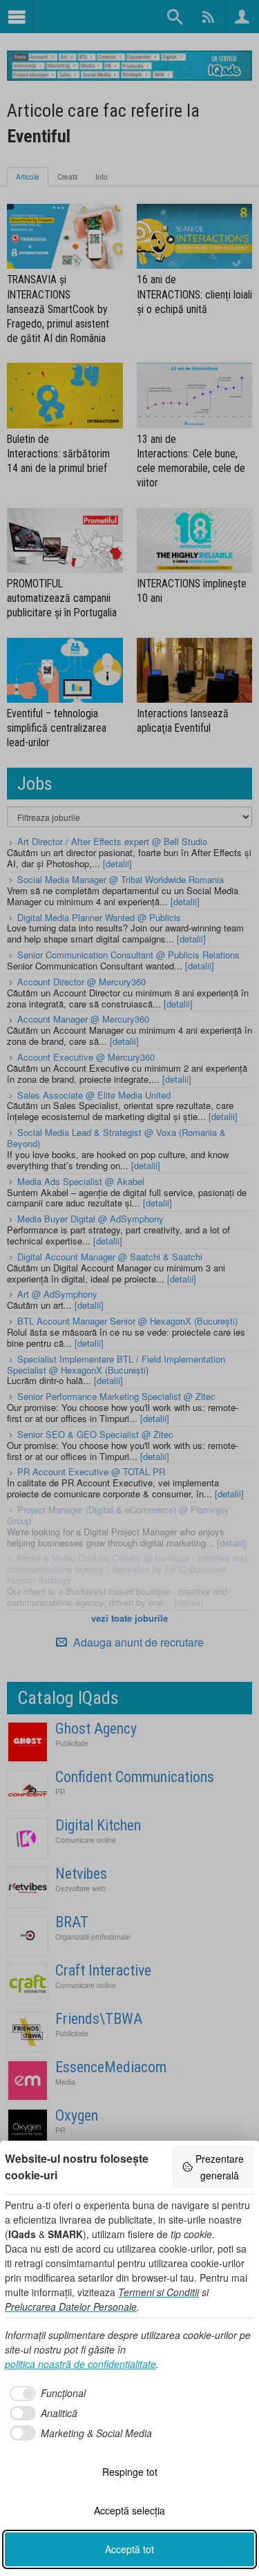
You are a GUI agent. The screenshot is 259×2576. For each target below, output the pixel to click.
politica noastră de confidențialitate (80, 2364)
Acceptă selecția (129, 2510)
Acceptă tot (129, 2549)
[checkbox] (45, 2394)
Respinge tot (130, 2472)
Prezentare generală (220, 2167)
